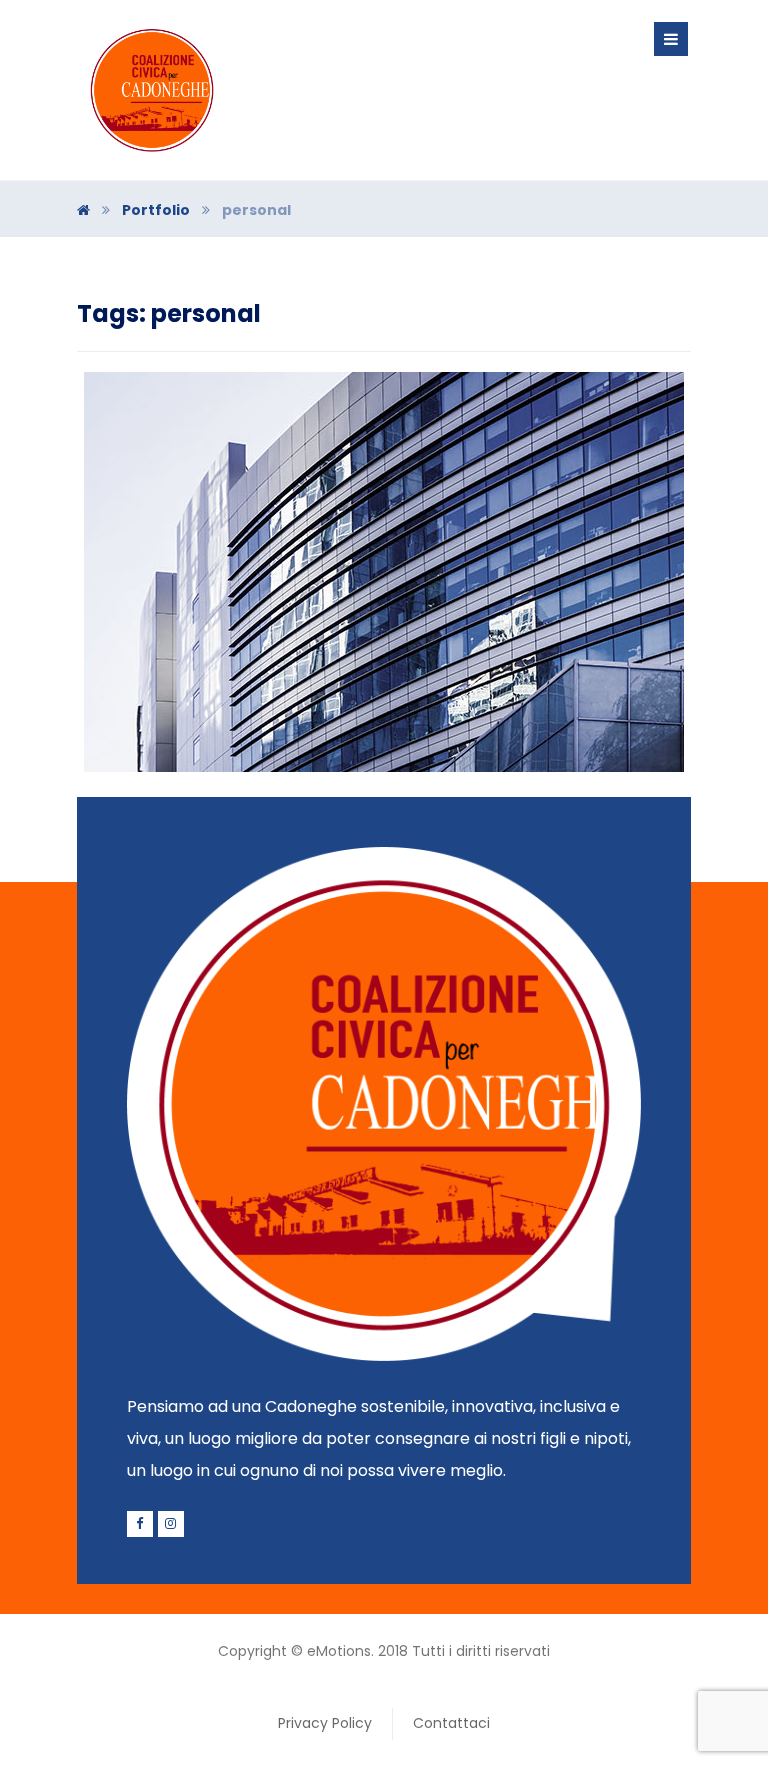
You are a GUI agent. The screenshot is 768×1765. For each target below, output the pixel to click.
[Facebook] (140, 1524)
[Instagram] (171, 1524)
